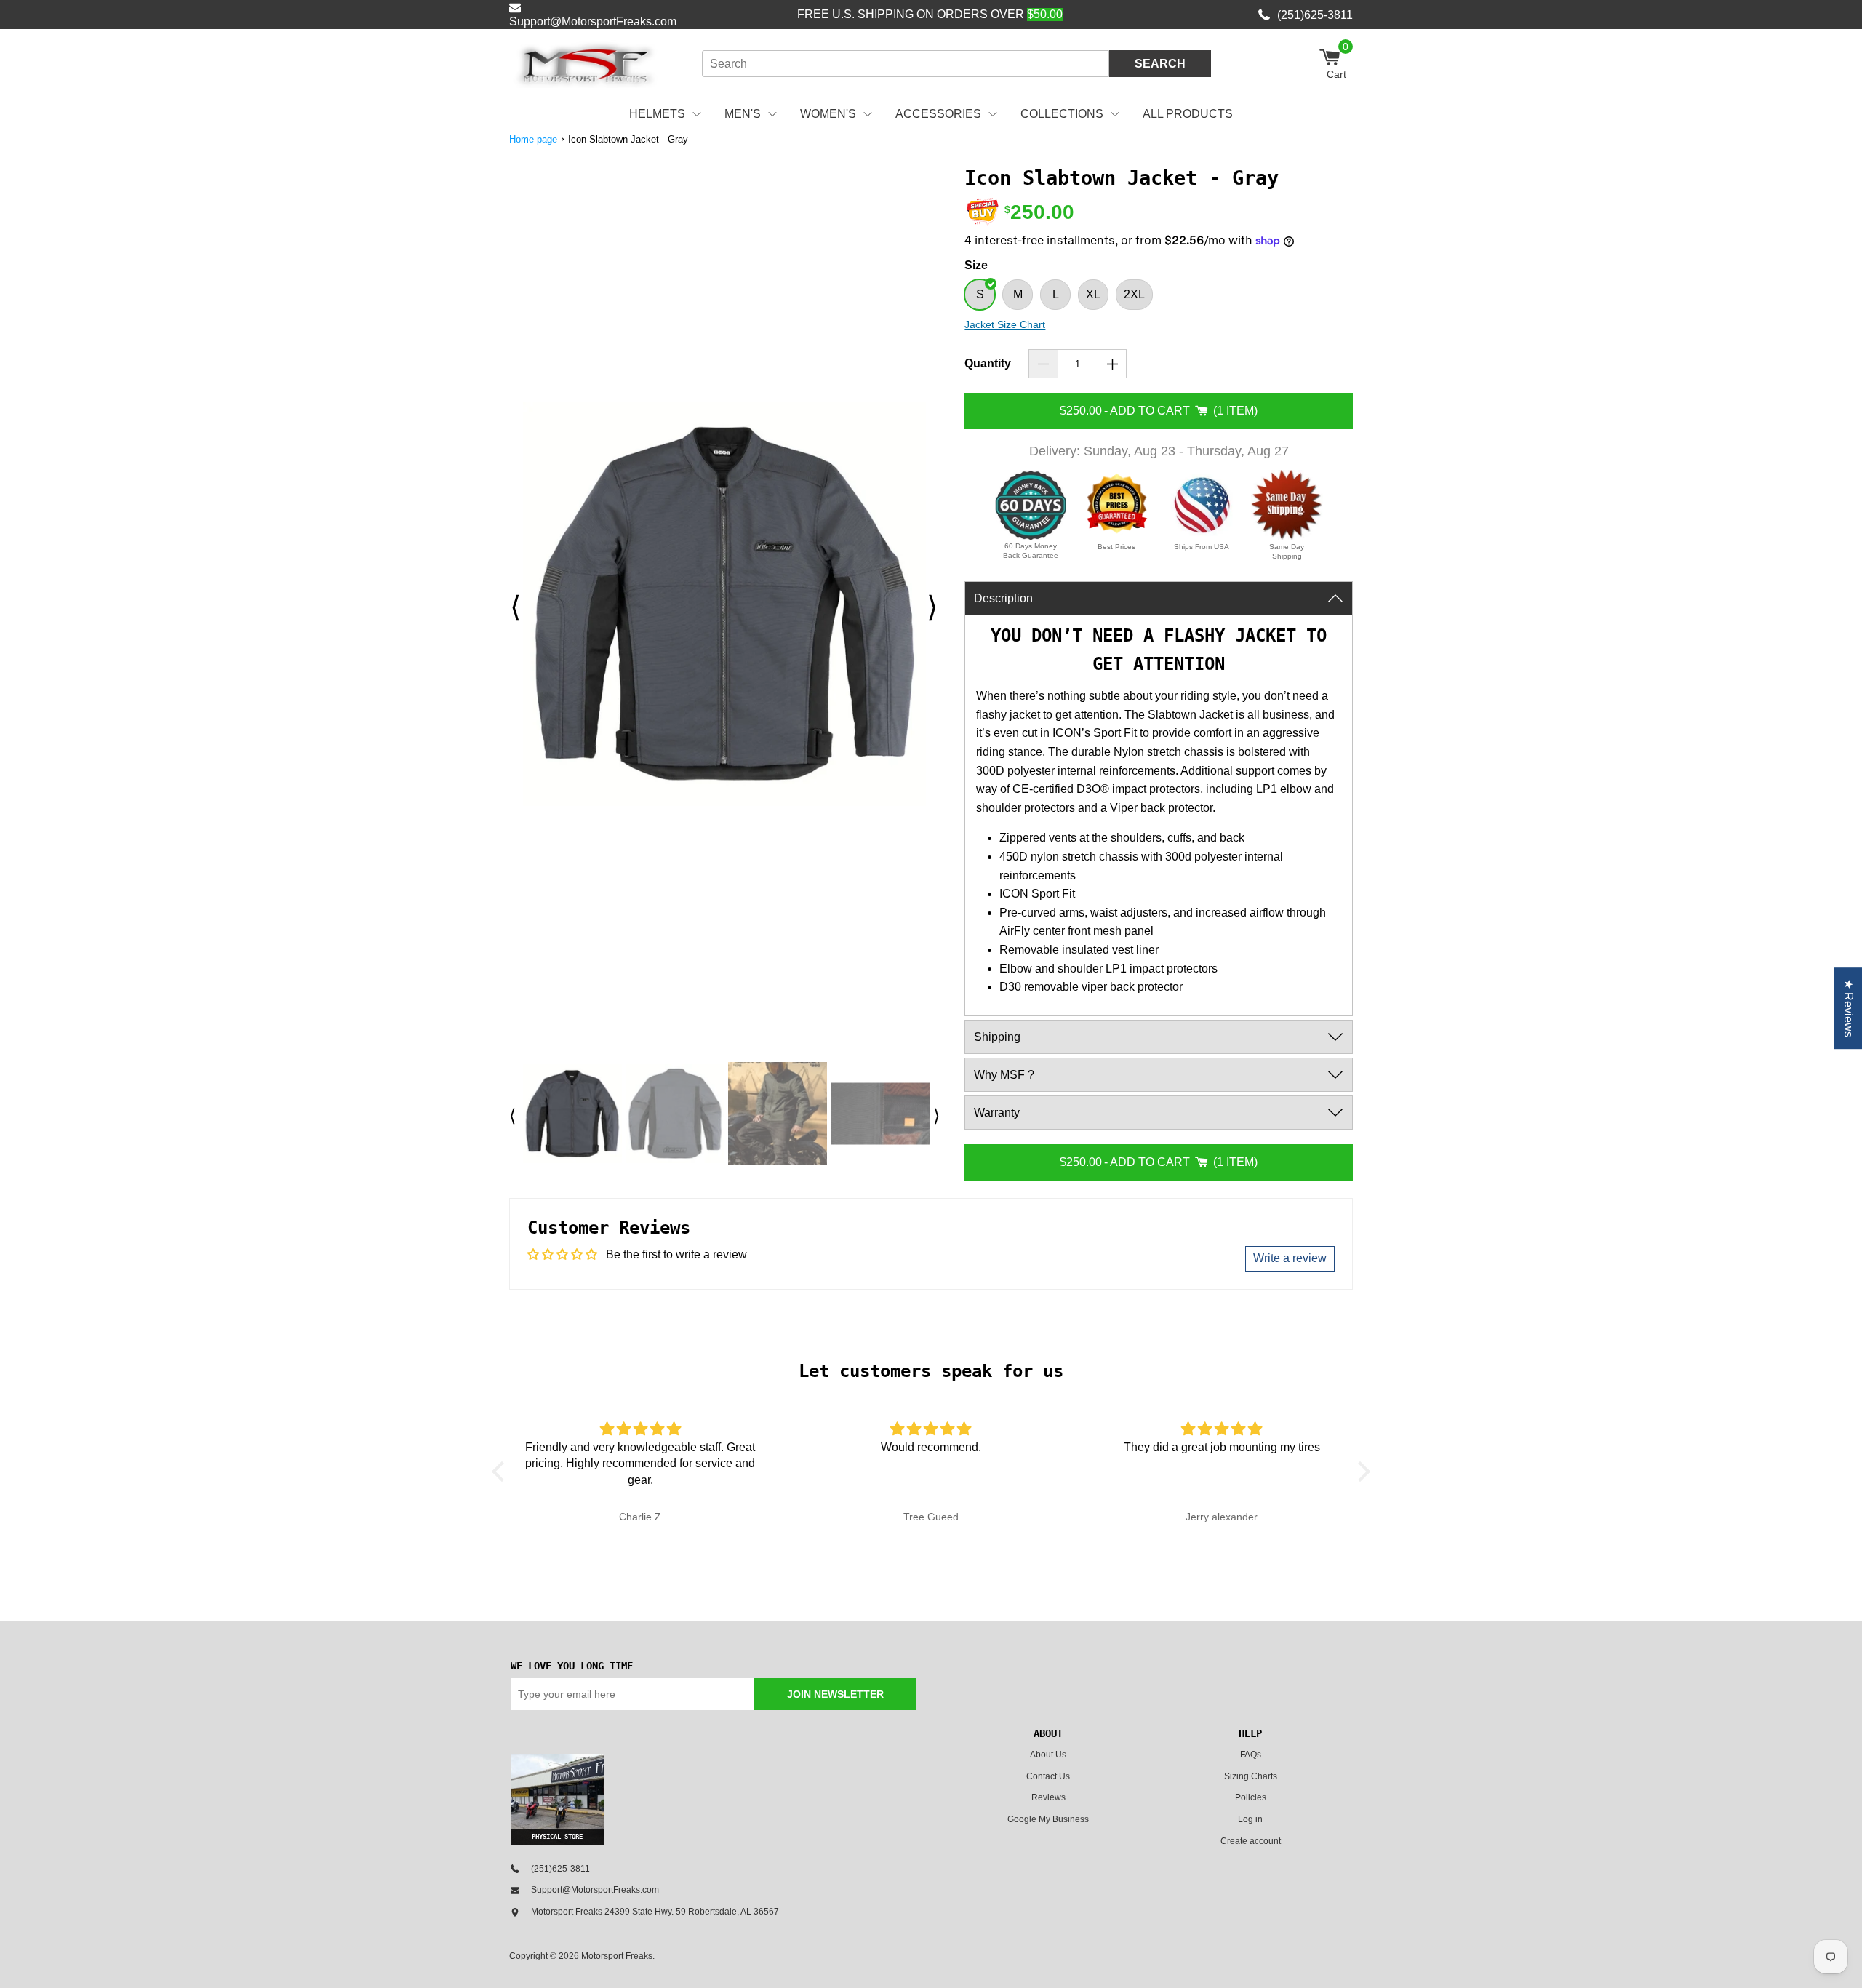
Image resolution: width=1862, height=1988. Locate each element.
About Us (1048, 1755)
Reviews (1048, 1797)
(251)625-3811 (1315, 15)
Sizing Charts (1251, 1776)
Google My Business (1048, 1819)
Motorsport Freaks (617, 1956)
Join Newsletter (835, 1694)
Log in (1250, 1819)
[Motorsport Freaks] (586, 64)
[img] (641, 1429)
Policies (1251, 1797)
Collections (1062, 114)
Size (976, 265)
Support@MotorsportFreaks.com (593, 21)
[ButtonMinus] (1043, 364)
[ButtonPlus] (1112, 364)
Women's (828, 114)
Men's (743, 114)
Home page (533, 139)
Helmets (657, 114)
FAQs (1251, 1755)
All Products (1188, 114)
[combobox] (906, 64)
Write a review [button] (1290, 1258)
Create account (1251, 1841)
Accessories (938, 114)
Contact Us (1048, 1776)
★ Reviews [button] (1849, 1008)
